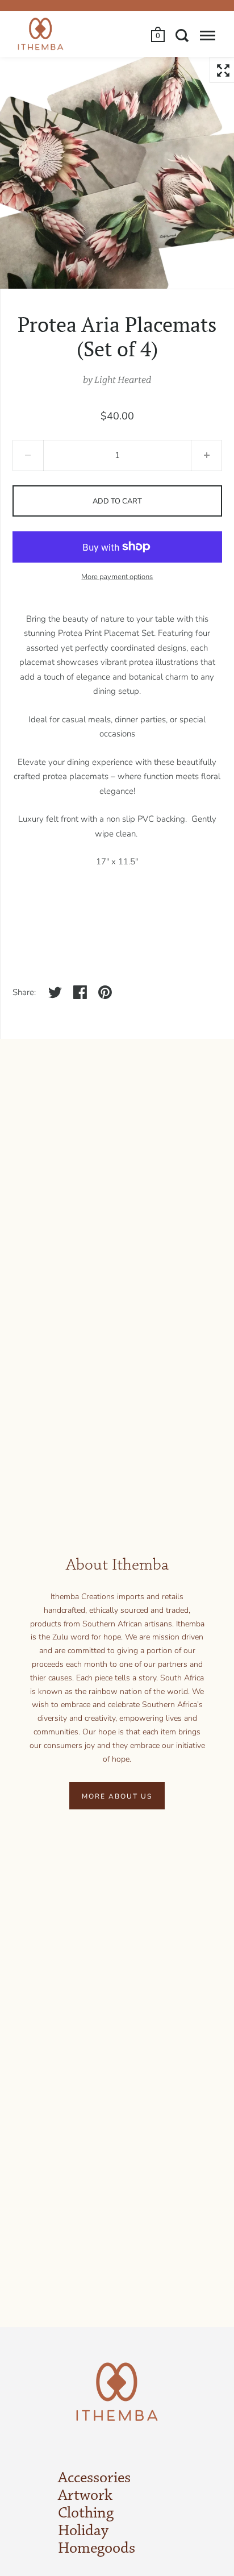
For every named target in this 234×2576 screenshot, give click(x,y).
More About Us (117, 1796)
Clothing (86, 2513)
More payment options (117, 577)
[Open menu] (208, 35)
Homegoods (97, 2549)
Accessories (94, 2478)
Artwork (85, 2496)
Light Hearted (123, 380)
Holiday (83, 2531)
